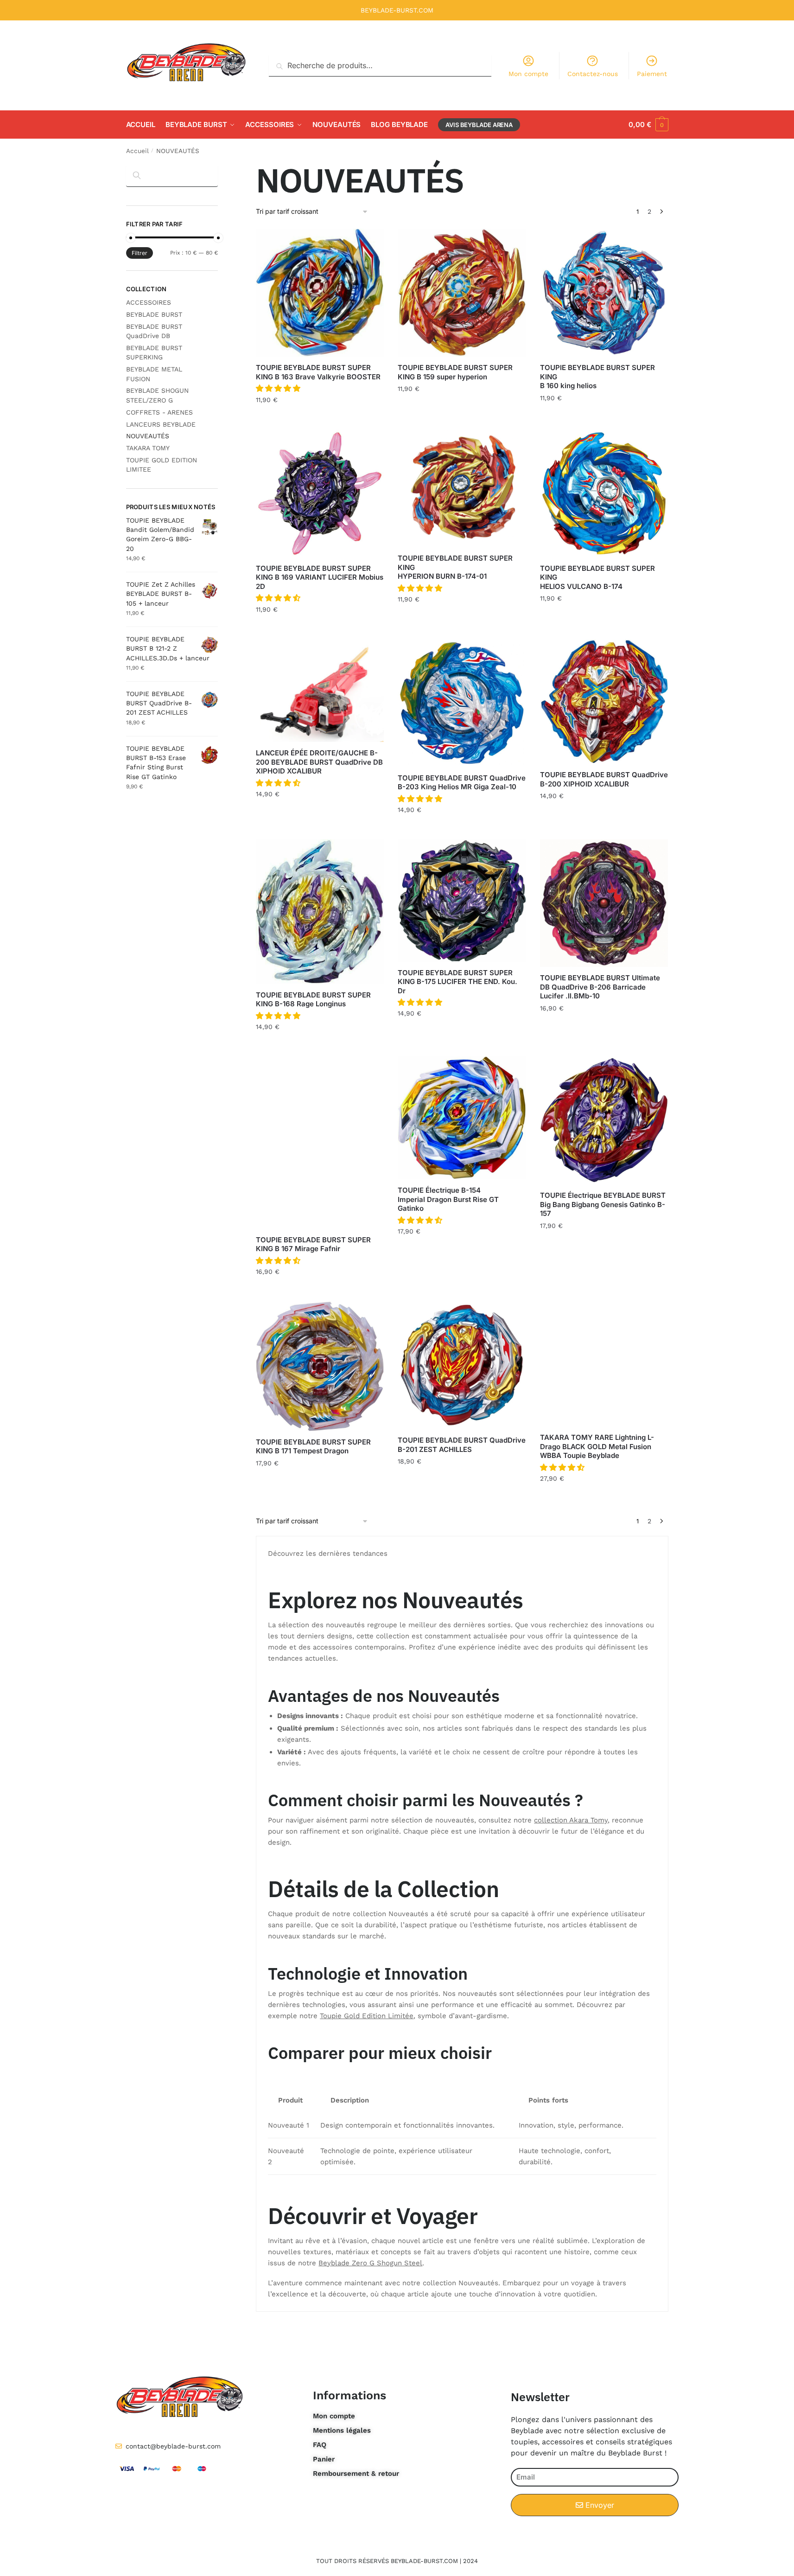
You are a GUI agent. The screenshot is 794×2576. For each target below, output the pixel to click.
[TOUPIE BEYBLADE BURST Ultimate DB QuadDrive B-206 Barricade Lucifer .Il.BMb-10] (604, 903)
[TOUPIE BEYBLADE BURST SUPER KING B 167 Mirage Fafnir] (320, 1143)
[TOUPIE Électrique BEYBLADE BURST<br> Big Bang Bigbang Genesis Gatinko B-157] (604, 1120)
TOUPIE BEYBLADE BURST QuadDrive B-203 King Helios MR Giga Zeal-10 (462, 783)
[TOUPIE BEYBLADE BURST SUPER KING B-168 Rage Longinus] (320, 912)
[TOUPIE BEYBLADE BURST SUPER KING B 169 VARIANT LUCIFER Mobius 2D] (320, 493)
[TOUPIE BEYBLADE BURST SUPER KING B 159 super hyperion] (462, 293)
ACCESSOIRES (149, 302)
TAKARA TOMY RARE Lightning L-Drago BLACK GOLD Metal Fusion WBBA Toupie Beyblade (597, 1446)
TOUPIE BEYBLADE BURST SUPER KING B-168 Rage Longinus (313, 1000)
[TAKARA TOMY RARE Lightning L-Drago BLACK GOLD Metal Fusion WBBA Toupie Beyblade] (604, 1364)
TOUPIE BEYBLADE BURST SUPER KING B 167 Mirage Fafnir (313, 1244)
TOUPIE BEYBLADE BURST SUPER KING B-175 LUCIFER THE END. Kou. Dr (457, 982)
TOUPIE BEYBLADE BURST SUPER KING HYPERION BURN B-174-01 (455, 567)
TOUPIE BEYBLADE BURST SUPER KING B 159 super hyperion (455, 372)
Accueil (137, 151)
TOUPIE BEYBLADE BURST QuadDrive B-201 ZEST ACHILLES (462, 1445)
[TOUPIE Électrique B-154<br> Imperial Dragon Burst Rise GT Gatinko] (462, 1118)
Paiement (652, 74)
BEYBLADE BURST (154, 314)
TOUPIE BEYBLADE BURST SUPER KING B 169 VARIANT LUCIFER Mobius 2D (320, 577)
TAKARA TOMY (148, 448)
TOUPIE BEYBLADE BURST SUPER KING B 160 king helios (597, 377)
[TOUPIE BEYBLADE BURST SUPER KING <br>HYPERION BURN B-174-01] (462, 489)
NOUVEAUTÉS (148, 436)
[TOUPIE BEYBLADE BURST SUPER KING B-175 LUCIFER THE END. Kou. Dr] (462, 901)
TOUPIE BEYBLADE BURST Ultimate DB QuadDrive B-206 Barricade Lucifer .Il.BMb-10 (600, 987)
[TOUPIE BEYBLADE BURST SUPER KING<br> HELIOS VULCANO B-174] (604, 493)
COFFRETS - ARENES (159, 412)
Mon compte (528, 74)
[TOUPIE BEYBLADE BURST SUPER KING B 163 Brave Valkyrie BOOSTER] (320, 293)
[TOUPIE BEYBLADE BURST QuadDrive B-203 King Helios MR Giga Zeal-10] (462, 703)
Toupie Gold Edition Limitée (367, 2016)
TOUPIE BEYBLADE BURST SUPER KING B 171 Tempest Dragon (313, 1447)
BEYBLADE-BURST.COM (397, 10)
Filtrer (140, 253)
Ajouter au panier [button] (320, 420)
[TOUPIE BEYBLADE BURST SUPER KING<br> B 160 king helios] (604, 293)
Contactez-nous (593, 74)
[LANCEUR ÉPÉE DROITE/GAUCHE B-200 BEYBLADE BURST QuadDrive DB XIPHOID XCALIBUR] (320, 691)
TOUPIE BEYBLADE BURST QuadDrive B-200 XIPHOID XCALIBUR (604, 779)
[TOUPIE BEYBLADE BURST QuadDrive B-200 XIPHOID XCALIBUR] (604, 702)
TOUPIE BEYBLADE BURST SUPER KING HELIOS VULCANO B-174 (597, 577)
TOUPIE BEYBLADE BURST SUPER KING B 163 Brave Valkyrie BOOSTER (318, 372)
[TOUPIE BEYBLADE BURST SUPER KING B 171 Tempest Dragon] (320, 1366)
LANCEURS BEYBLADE (161, 424)
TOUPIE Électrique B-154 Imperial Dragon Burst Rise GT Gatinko (448, 1199)
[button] (279, 388)
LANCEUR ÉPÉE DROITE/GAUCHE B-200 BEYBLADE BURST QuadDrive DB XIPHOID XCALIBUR (319, 762)
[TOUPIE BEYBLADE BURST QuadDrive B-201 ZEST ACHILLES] (462, 1365)
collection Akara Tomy (571, 1820)
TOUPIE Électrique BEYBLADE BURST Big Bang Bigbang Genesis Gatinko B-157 (603, 1204)
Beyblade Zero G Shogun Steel (370, 2263)
